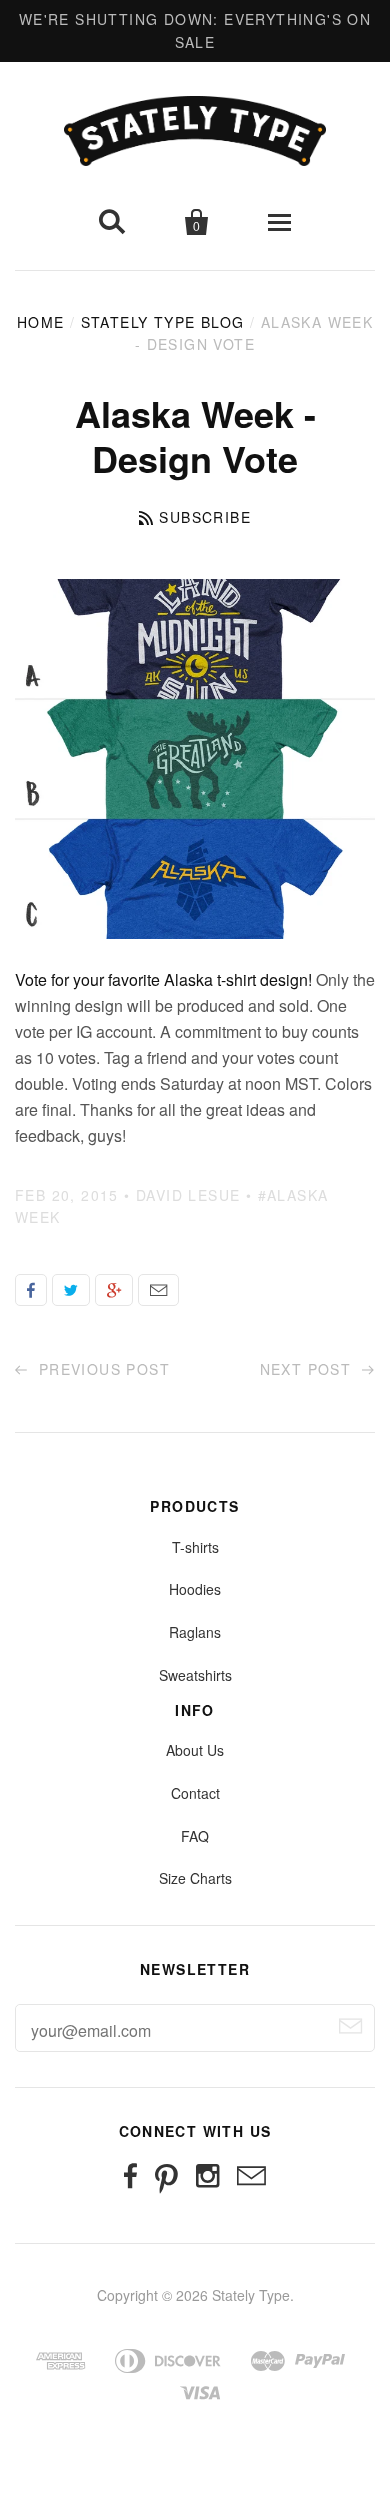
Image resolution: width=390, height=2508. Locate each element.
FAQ (195, 1836)
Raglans (195, 1632)
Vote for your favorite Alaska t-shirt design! (163, 979)
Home (41, 322)
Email (158, 1290)
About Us (195, 1750)
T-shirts (195, 1547)
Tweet (71, 1290)
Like (31, 1290)
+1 (114, 1290)
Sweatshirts (195, 1675)
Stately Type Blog (163, 322)
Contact (195, 1793)
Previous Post (101, 1369)
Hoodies (195, 1589)
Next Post (308, 1369)
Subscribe (205, 517)
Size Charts (195, 1878)
